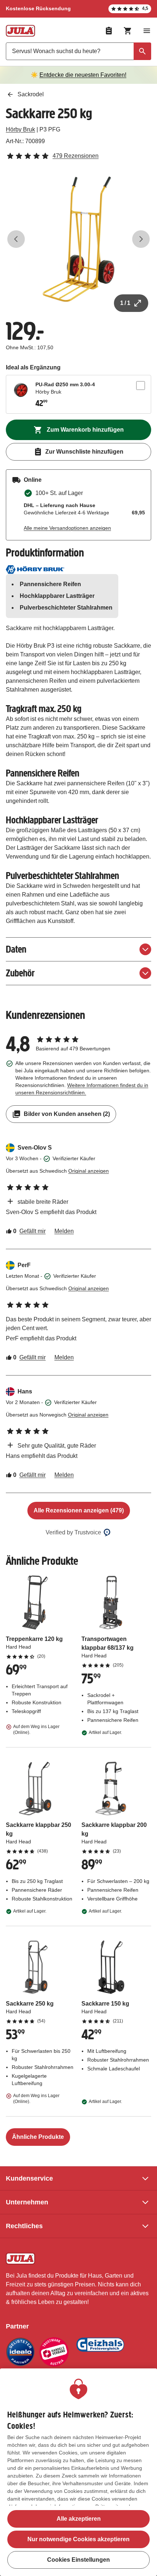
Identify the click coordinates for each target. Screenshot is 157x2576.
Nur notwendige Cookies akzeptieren (78, 2539)
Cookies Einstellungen (78, 2560)
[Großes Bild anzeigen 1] (78, 239)
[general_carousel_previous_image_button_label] (16, 239)
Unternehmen (27, 2202)
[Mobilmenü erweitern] (147, 31)
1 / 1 (125, 303)
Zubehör (20, 973)
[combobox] (78, 51)
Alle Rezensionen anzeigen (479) (79, 1510)
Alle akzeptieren (79, 2519)
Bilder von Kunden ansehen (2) (67, 1114)
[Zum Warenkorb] (128, 31)
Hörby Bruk (20, 129)
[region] (78, 2472)
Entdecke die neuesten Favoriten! (83, 75)
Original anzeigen (89, 1171)
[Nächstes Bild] (141, 239)
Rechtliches (24, 2226)
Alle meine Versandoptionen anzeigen (67, 528)
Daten (16, 949)
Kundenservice (29, 2178)
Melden (64, 1231)
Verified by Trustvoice (73, 1532)
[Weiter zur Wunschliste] (109, 31)
